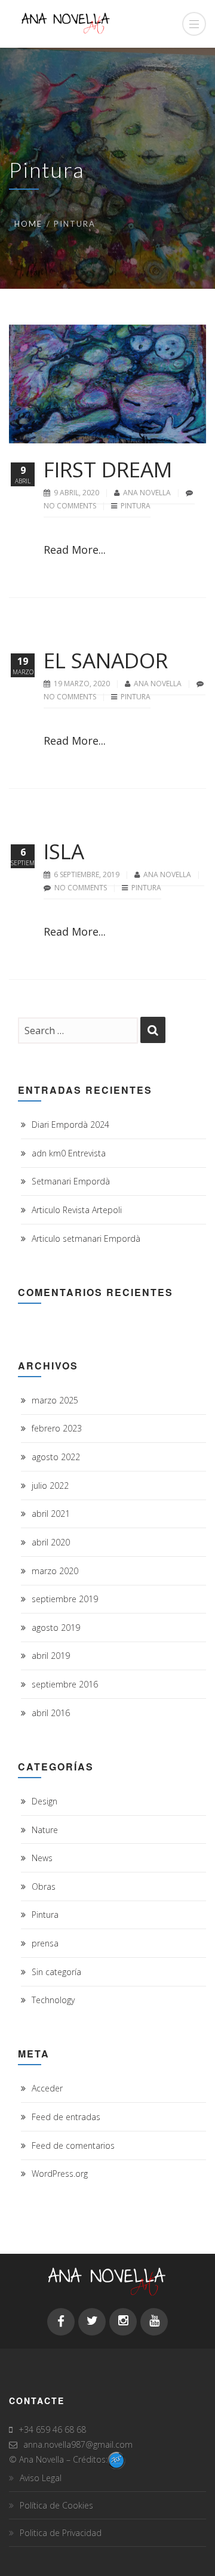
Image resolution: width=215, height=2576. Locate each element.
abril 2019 (51, 1656)
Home (28, 224)
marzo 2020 (55, 1571)
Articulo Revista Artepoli (77, 1210)
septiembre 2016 (65, 1684)
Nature (45, 1830)
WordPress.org (60, 2174)
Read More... (75, 550)
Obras (44, 1887)
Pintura (136, 506)
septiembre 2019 (65, 1599)
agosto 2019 (56, 1628)
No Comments (70, 506)
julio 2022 (50, 1486)
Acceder (47, 2088)
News (42, 1858)
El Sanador (106, 660)
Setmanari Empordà (71, 1181)
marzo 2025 (55, 1400)
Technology (53, 2000)
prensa (45, 1943)
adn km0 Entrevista (69, 1153)
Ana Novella (148, 493)
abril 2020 (51, 1542)
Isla (64, 851)
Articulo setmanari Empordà (86, 1238)
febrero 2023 (57, 1428)
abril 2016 (51, 1713)
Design (44, 1801)
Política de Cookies (56, 2505)
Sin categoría (56, 1972)
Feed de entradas (66, 2117)
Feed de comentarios (73, 2145)
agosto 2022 (56, 1457)
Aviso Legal (41, 2478)
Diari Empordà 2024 (70, 1125)
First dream (108, 469)
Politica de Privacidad (61, 2533)
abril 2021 (51, 1514)
